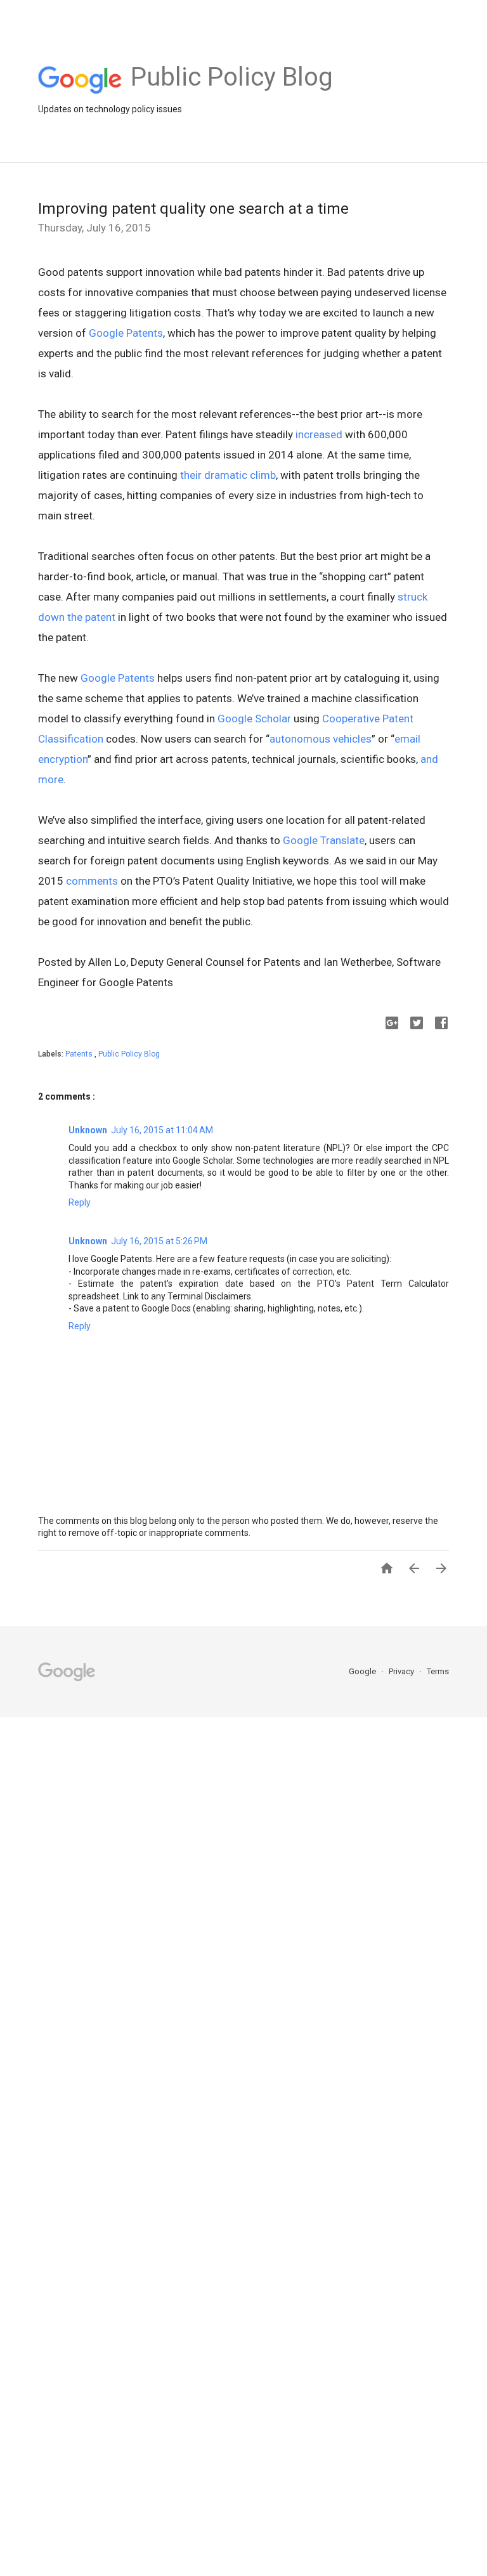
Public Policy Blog (129, 1054)
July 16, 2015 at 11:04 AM (162, 1130)
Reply (80, 1202)
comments (92, 881)
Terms (438, 1671)
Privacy (402, 1671)
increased (319, 434)
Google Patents (126, 333)
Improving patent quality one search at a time (193, 209)
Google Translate (324, 840)
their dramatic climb (228, 475)
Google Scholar (254, 719)
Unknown (88, 1130)
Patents (80, 1054)
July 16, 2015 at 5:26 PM (159, 1241)
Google (363, 1671)
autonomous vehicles (321, 739)
